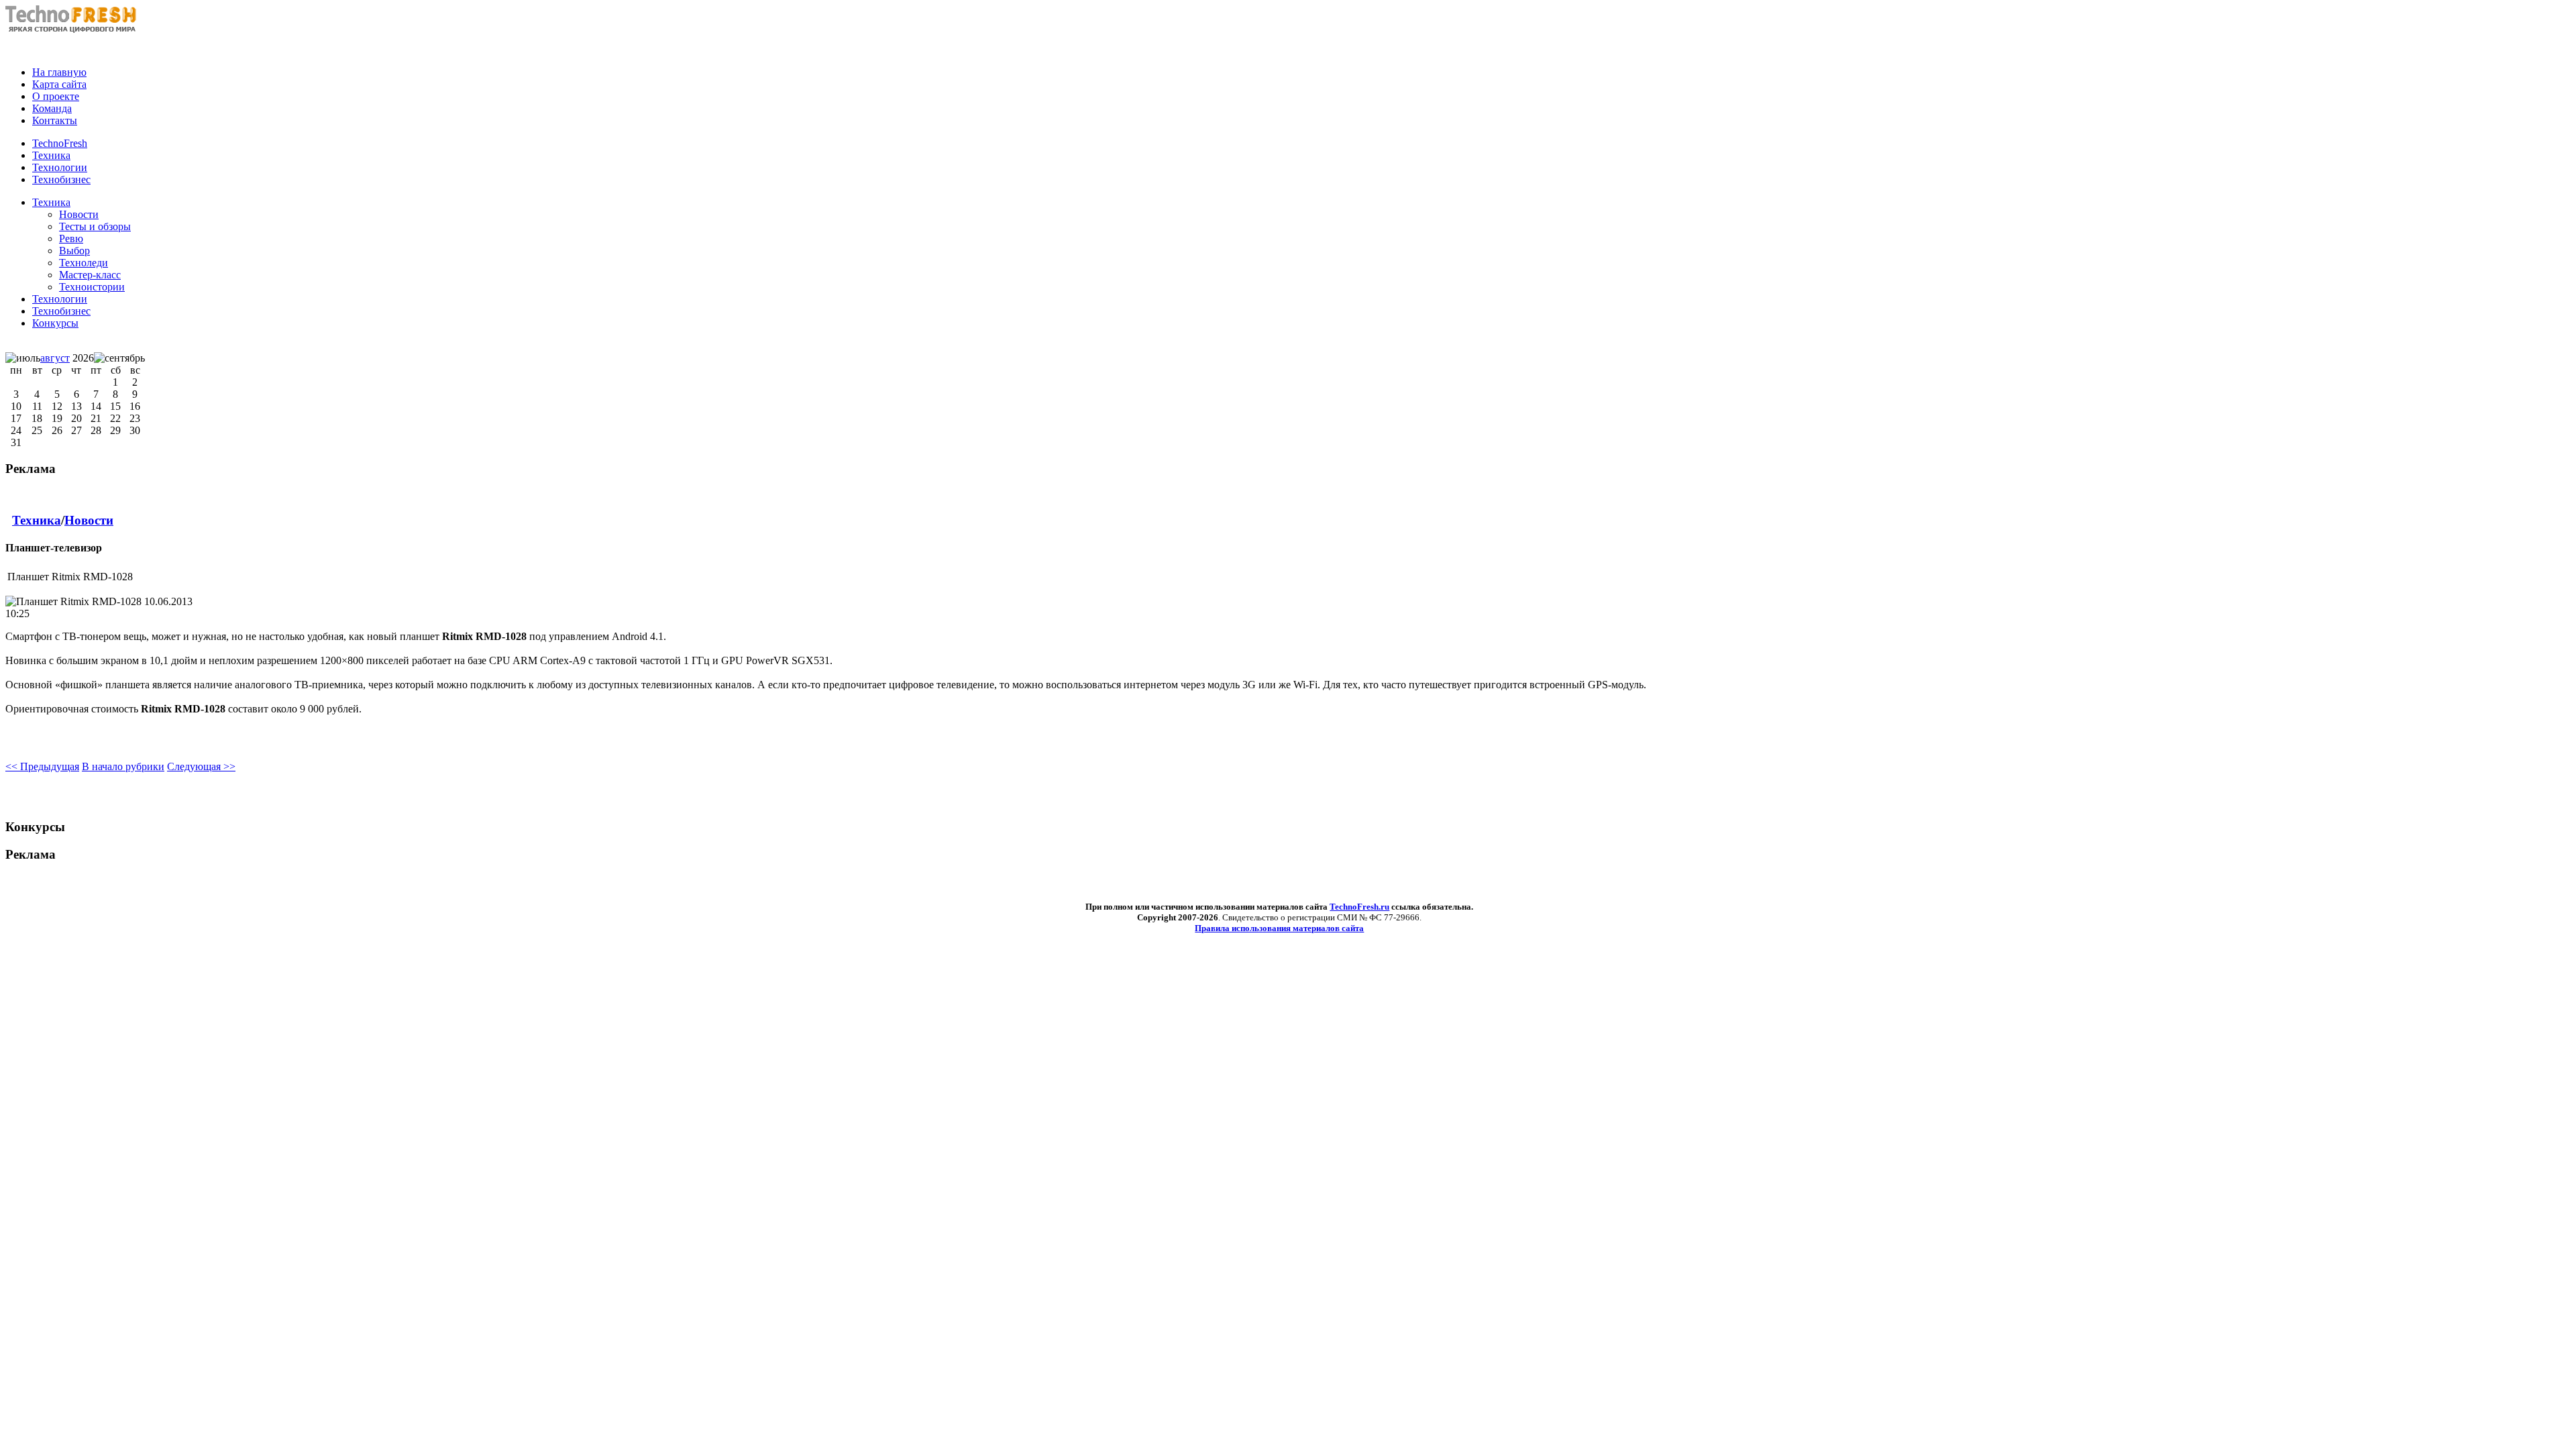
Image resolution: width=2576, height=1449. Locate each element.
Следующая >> (201, 766)
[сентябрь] (119, 358)
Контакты (55, 120)
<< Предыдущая (42, 766)
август (55, 358)
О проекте (56, 96)
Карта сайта (59, 84)
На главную (59, 72)
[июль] (23, 358)
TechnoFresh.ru (1359, 907)
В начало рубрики (123, 766)
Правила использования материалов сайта (1279, 928)
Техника (51, 202)
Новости (89, 520)
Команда (52, 108)
